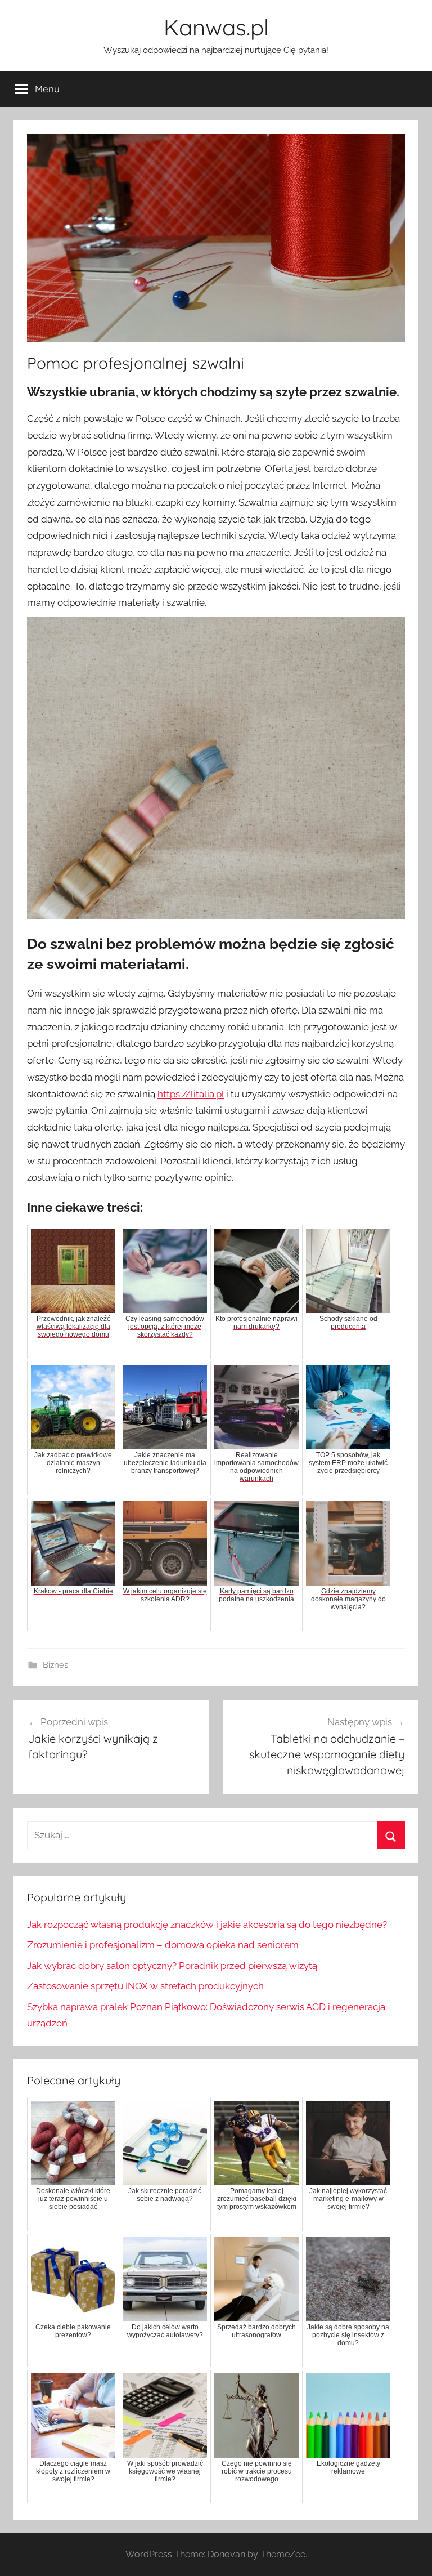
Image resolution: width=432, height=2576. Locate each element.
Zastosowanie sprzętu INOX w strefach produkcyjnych (145, 1986)
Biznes (55, 1665)
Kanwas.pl (216, 27)
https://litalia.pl (191, 1094)
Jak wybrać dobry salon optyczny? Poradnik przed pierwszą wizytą (172, 1966)
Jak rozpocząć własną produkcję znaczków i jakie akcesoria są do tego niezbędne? (207, 1925)
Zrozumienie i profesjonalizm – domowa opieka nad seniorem (163, 1945)
